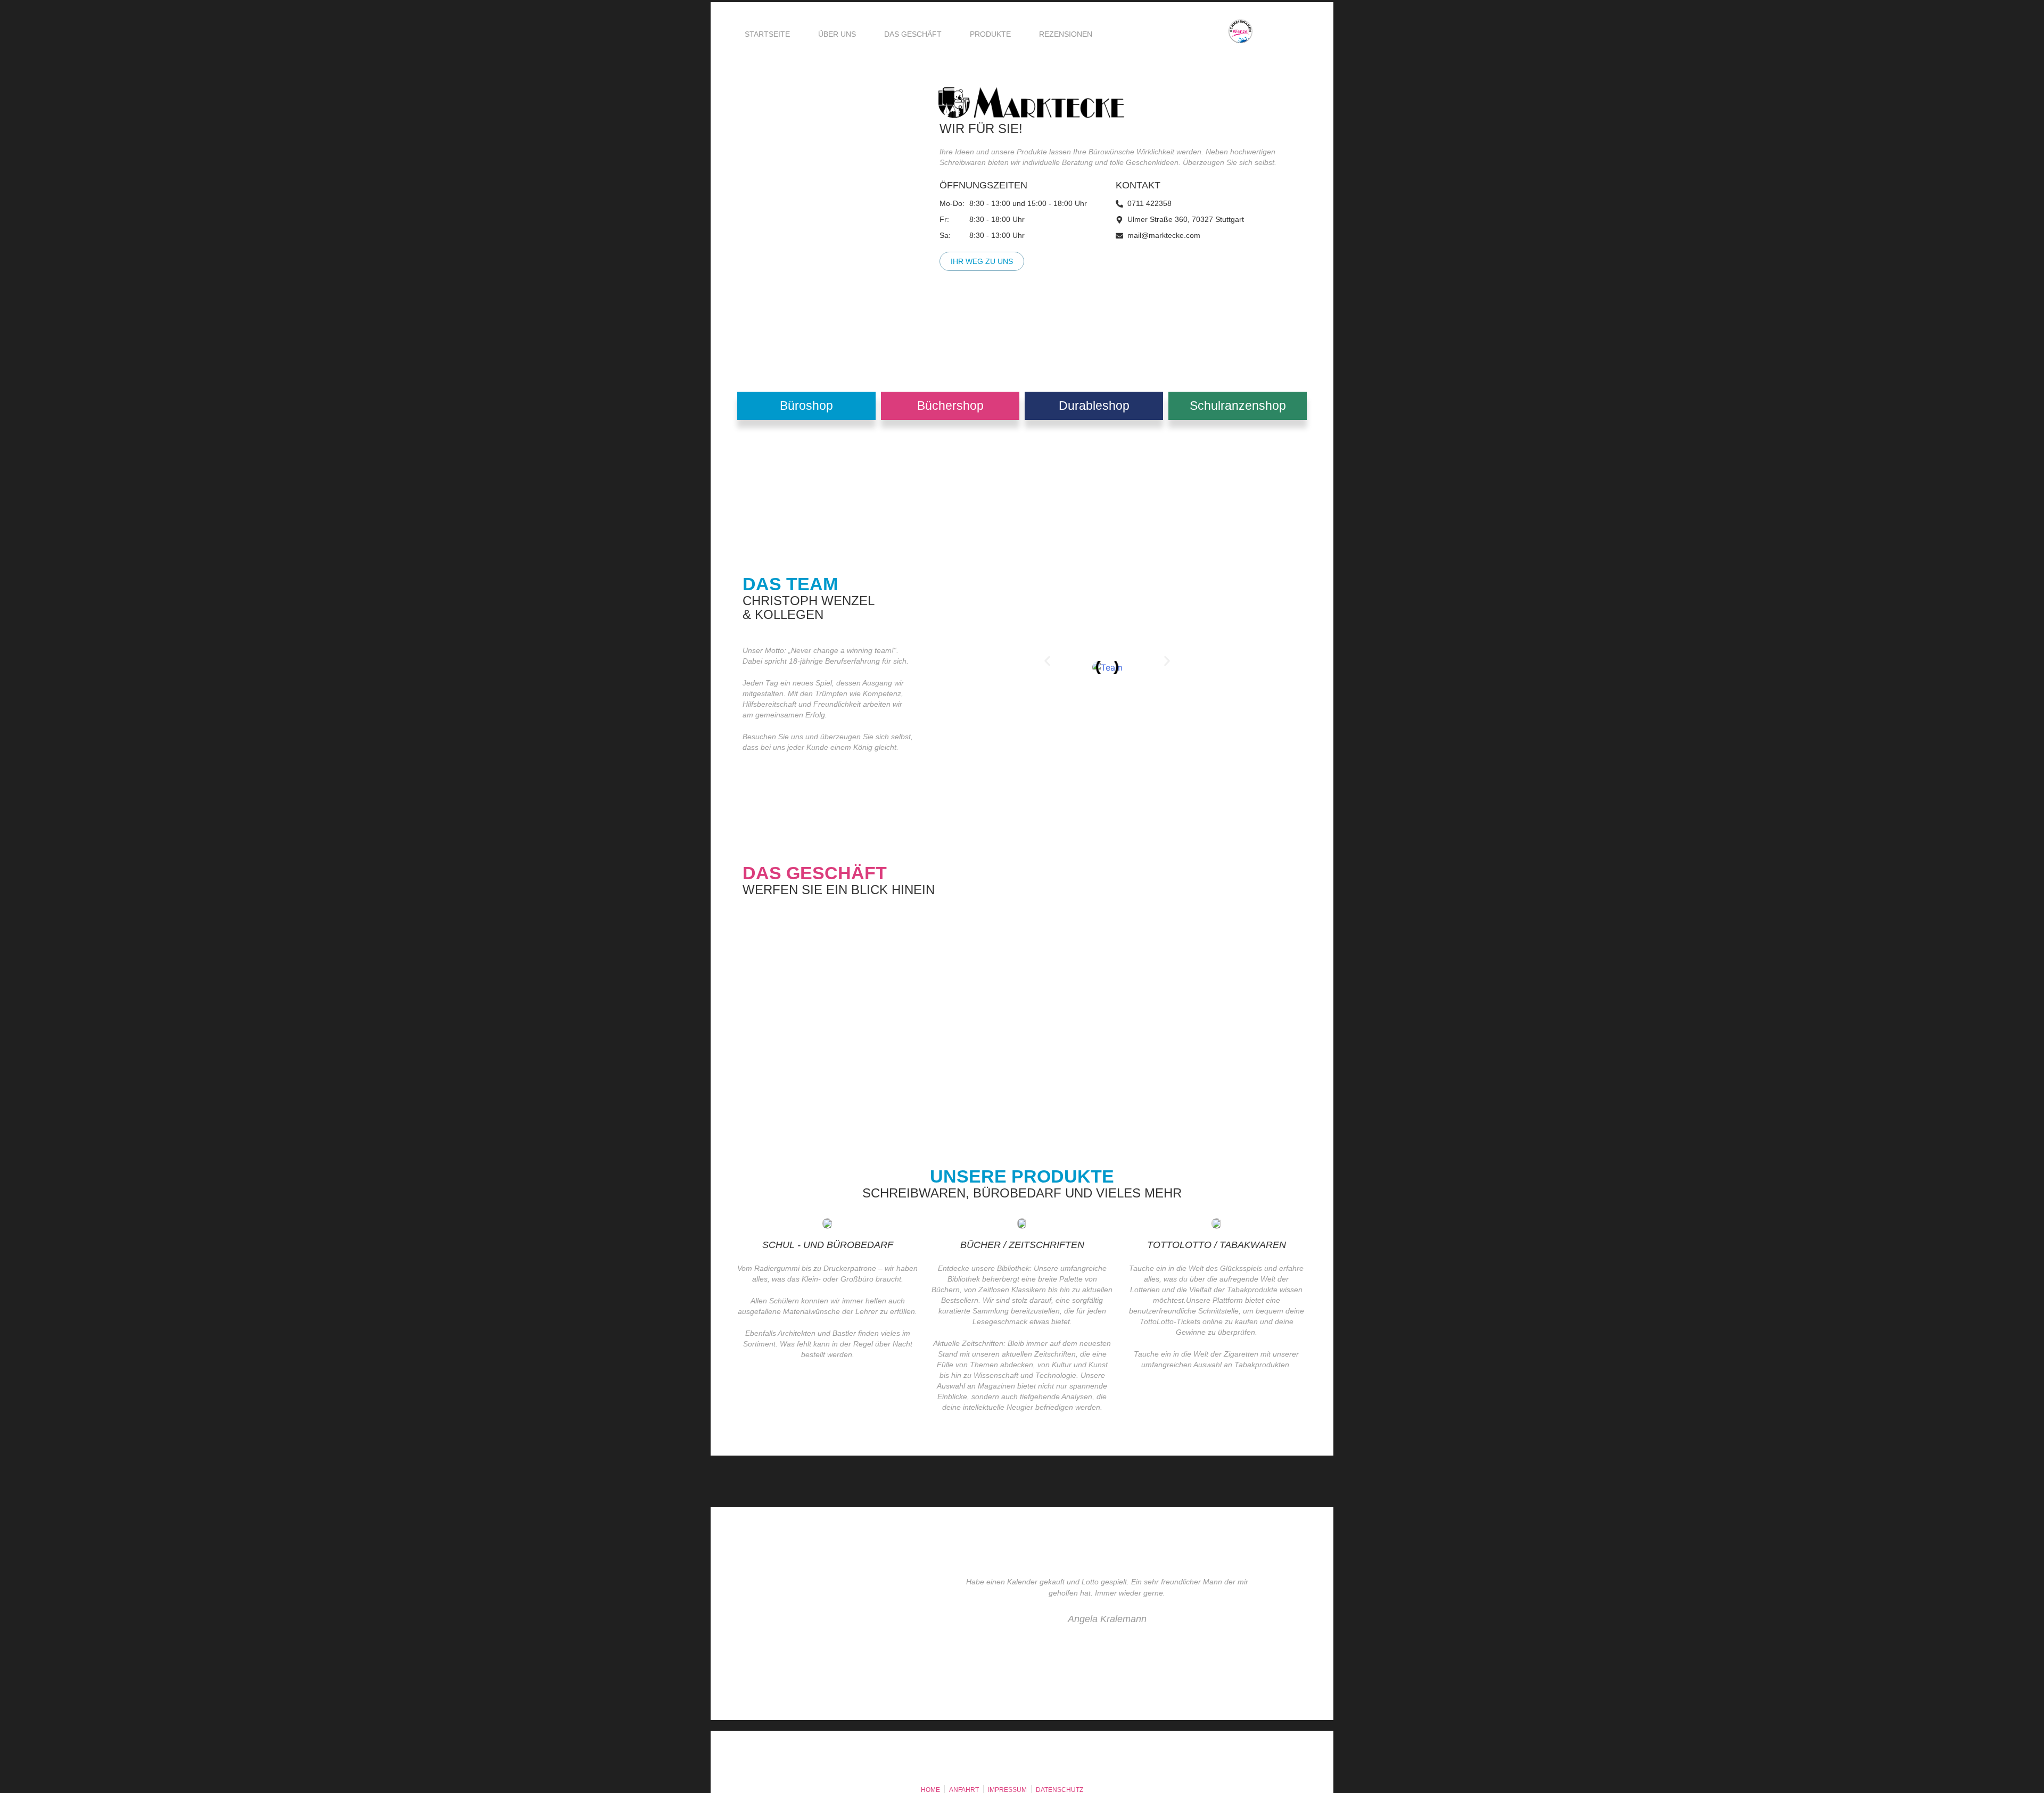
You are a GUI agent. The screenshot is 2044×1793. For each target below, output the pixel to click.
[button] (1047, 661)
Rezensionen (1066, 34)
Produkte (990, 34)
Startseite (767, 34)
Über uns (837, 34)
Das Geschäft (913, 34)
